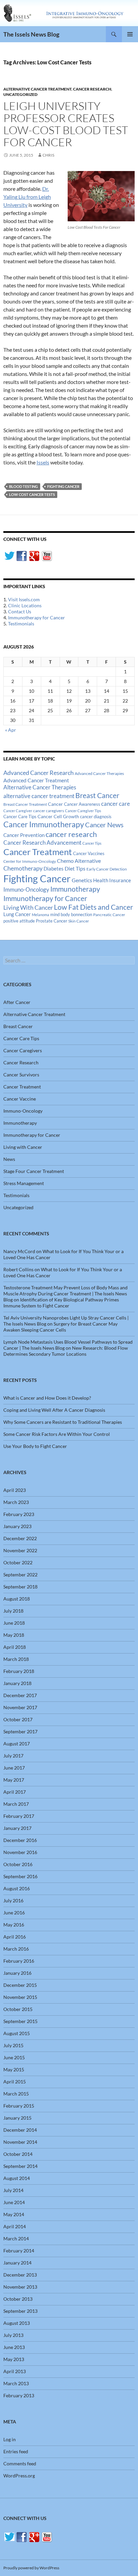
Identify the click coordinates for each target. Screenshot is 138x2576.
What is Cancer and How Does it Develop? (47, 1398)
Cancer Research (92, 89)
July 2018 (13, 1611)
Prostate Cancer (52, 921)
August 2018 (17, 1599)
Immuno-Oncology (26, 889)
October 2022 (18, 1562)
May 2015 (14, 2069)
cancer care (116, 804)
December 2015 (20, 1985)
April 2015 (15, 2082)
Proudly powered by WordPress (31, 2568)
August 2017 (17, 1744)
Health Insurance (112, 880)
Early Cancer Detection (107, 869)
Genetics (82, 880)
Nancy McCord (19, 1251)
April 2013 (15, 2371)
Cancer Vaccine (20, 1099)
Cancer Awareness (82, 804)
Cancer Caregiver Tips (83, 811)
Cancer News (104, 825)
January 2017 (17, 1828)
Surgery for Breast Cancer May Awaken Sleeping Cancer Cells (60, 1327)
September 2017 (20, 1731)
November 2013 (20, 2287)
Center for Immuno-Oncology (30, 861)
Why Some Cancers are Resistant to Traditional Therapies (63, 1422)
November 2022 (20, 1550)
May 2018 (14, 1635)
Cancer (55, 804)
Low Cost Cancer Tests (32, 494)
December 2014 (20, 2130)
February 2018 (19, 1671)
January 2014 (17, 2263)
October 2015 (18, 2009)
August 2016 (17, 1888)
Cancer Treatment (38, 852)
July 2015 (13, 2045)
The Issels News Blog (31, 34)
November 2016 (20, 1852)
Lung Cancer (17, 914)
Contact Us (20, 611)
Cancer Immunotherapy (44, 824)
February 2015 (19, 2106)
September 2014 (20, 2166)
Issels (43, 462)
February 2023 (19, 1514)
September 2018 (20, 1587)
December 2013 (20, 2275)
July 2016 (13, 1900)
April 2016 (15, 1937)
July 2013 (13, 2335)
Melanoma (41, 915)
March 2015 (16, 2094)
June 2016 (14, 1913)
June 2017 (14, 1768)
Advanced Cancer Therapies (99, 773)
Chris (48, 155)
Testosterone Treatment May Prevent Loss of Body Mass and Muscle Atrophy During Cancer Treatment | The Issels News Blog (65, 1294)
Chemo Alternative (79, 861)
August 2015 (17, 2033)
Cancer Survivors (21, 1075)
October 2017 (18, 1719)
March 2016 (16, 1949)
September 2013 (20, 2311)
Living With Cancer (28, 907)
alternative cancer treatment (39, 796)
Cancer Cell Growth (58, 816)
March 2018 (16, 1659)
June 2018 (14, 1623)
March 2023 (16, 1502)
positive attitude (19, 921)
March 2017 (16, 1804)
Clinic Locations (25, 605)
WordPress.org (19, 2476)
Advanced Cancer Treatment (36, 780)
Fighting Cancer (63, 486)
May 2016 (14, 1925)
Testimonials (21, 624)
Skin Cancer (79, 921)
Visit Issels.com (24, 599)
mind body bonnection (71, 915)
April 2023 (15, 1490)
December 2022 (20, 1538)
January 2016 (17, 1973)
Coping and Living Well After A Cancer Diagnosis (54, 1410)
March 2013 (16, 2383)
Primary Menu (130, 34)
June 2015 (14, 2057)
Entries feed (16, 2451)
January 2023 (17, 1526)
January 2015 (17, 2118)
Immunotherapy (75, 889)
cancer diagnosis (96, 817)
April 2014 (15, 2226)
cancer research (71, 834)
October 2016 (18, 1864)
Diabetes (54, 869)
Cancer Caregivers (23, 1050)
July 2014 (13, 2190)
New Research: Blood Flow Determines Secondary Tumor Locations (66, 1351)
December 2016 (20, 1840)
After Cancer (17, 1002)
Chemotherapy (23, 868)
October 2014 (18, 2154)
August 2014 (17, 2178)
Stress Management (24, 1183)
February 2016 (19, 1961)
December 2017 (20, 1695)
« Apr (11, 730)
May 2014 (14, 2214)
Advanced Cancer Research (39, 773)
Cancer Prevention (24, 835)
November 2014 (20, 2142)
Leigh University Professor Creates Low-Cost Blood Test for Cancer (66, 124)
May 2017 (14, 1780)
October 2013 (18, 2299)
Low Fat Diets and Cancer (93, 907)
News (9, 1159)
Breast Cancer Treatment (25, 804)
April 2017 (15, 1792)
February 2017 (19, 1816)
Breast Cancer (97, 795)
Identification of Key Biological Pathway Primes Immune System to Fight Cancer (61, 1303)
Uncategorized (20, 94)
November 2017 (20, 1707)
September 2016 (20, 1876)
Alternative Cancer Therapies (40, 787)
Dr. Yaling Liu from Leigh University (27, 197)
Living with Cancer (23, 1147)
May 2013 (14, 2359)
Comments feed (20, 2463)
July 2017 (13, 1756)
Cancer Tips (92, 843)
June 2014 (14, 2202)
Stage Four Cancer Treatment (34, 1171)
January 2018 (17, 1683)
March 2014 (16, 2238)
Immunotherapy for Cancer (37, 618)
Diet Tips (75, 869)
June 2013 (14, 2347)
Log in (10, 2439)
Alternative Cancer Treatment (37, 89)
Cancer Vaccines (89, 853)
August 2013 (17, 2323)
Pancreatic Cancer (109, 915)
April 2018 (15, 1647)
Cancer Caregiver (18, 811)
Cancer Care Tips (20, 817)
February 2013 (19, 2395)
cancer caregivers (49, 811)
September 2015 (20, 2021)
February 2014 (19, 2251)
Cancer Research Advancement (42, 843)
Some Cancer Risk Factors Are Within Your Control (57, 1434)
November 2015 (20, 1997)
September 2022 (20, 1575)
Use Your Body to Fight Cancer (35, 1446)
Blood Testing (23, 486)
